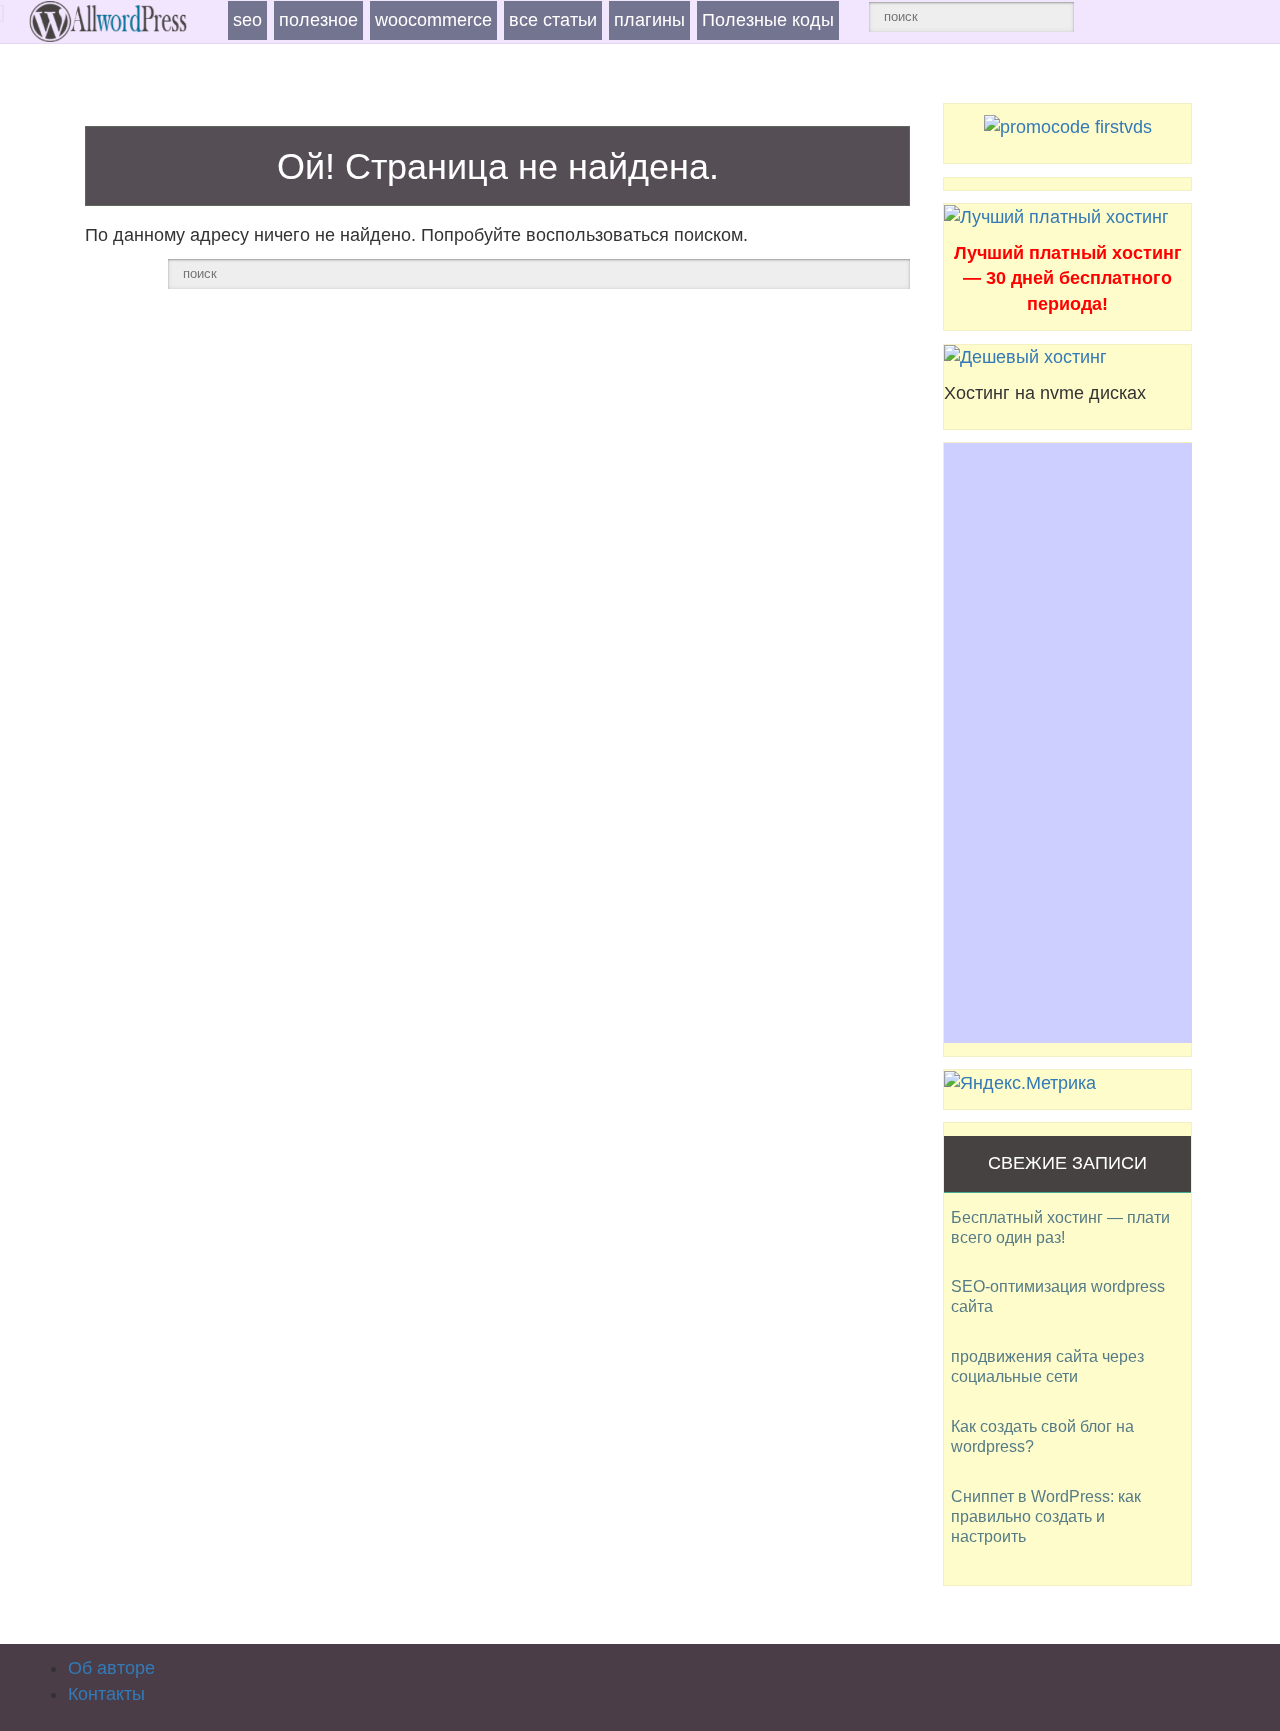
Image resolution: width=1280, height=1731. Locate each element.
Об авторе (111, 1668)
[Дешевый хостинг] (1025, 357)
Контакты (106, 1694)
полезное (318, 20)
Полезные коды (768, 20)
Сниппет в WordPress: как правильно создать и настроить (1046, 1516)
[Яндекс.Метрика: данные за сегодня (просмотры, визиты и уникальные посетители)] (1020, 1084)
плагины (649, 20)
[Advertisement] (1068, 743)
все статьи (553, 20)
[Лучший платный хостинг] (1056, 216)
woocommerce (433, 20)
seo (247, 20)
